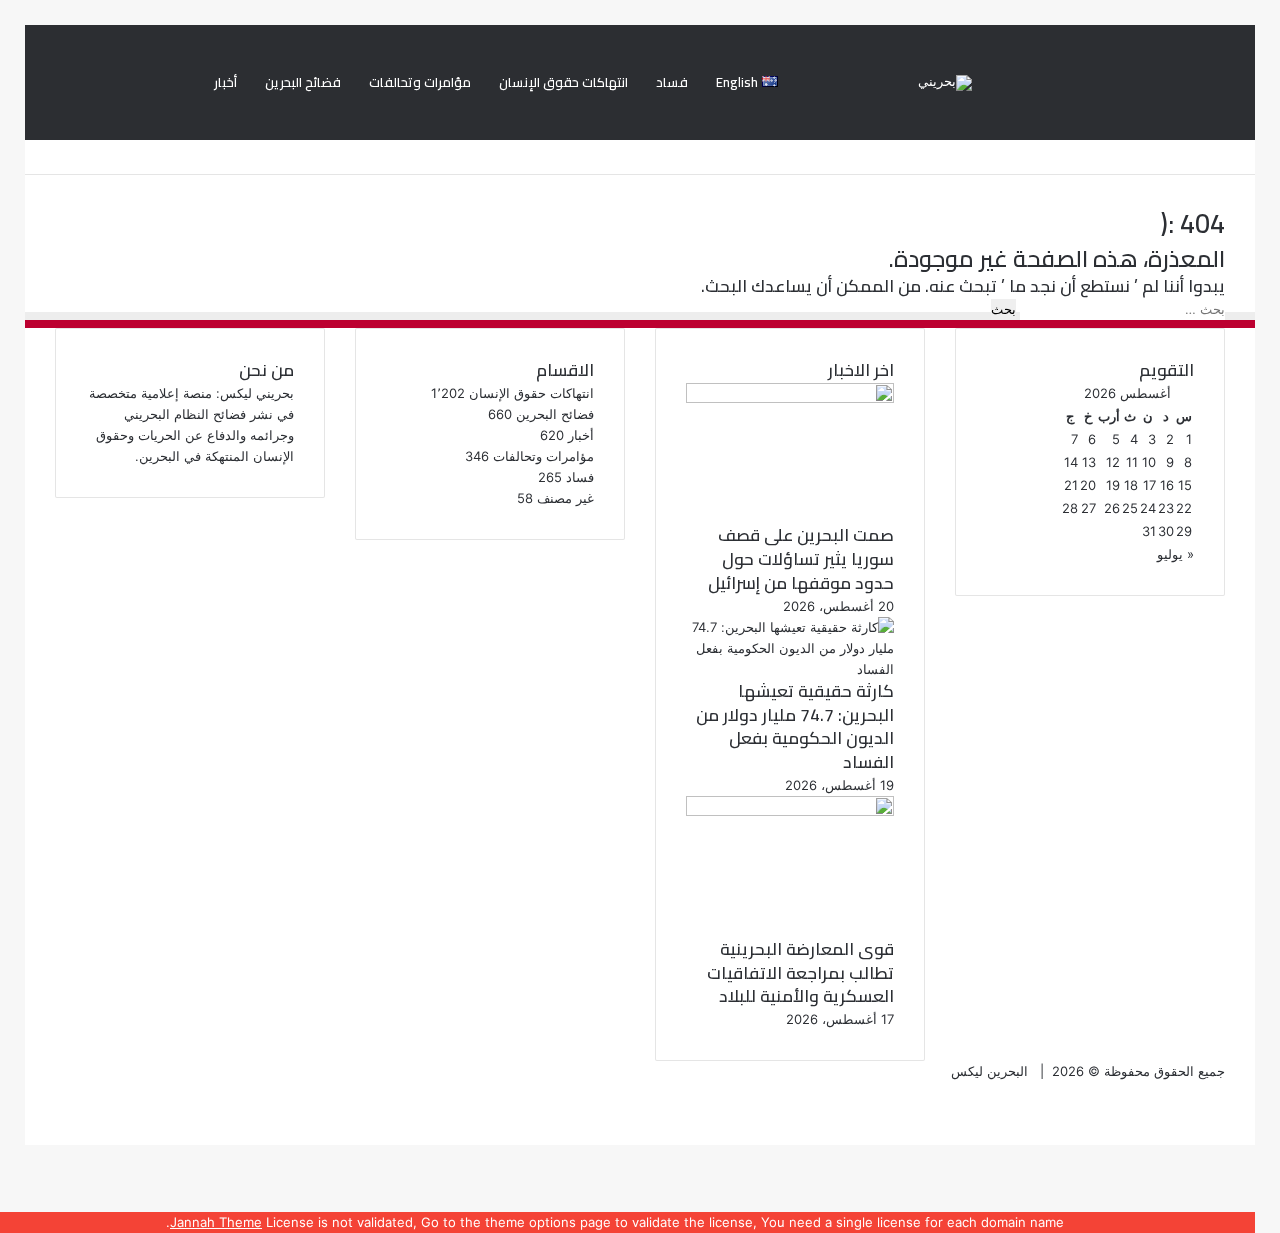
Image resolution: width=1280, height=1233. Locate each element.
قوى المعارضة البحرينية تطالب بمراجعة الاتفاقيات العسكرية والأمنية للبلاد (800, 973)
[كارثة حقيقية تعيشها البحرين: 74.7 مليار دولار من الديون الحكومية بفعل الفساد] (790, 669)
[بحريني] (945, 83)
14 (1071, 462)
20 (1088, 485)
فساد (672, 82)
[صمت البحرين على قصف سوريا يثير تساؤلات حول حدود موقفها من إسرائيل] (790, 398)
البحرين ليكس (989, 1071)
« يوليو (1175, 554)
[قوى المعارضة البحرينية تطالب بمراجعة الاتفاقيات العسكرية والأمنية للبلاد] (790, 811)
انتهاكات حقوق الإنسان (563, 82)
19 (1113, 485)
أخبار (225, 82)
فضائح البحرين (303, 82)
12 (1113, 462)
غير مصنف (565, 498)
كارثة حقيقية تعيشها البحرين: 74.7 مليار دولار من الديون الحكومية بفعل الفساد (795, 726)
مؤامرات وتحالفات (420, 82)
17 (1149, 485)
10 (1149, 462)
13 (1089, 462)
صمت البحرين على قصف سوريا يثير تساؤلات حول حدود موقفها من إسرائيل (801, 559)
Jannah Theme (216, 1222)
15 (1185, 485)
